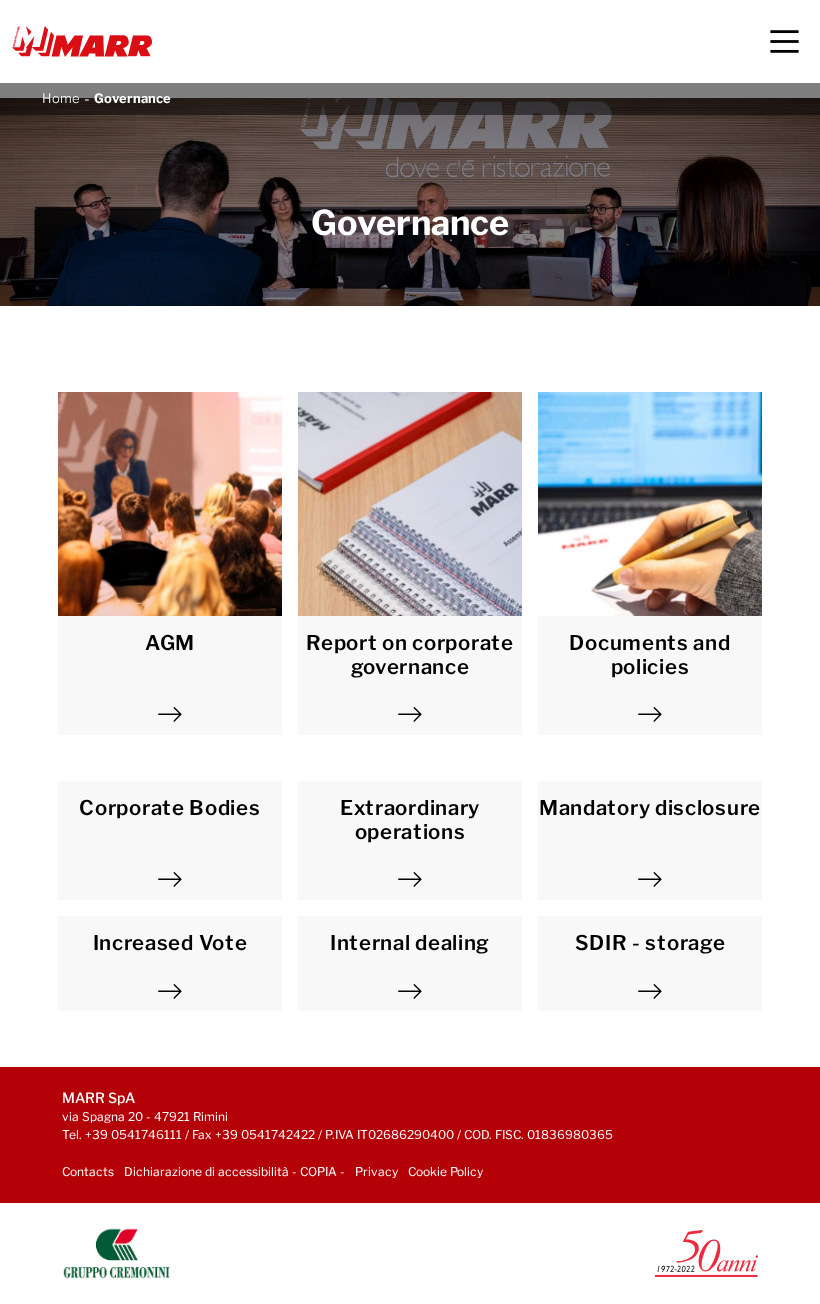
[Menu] (784, 41)
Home (61, 98)
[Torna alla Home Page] (82, 41)
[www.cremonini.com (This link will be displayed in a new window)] (116, 1251)
